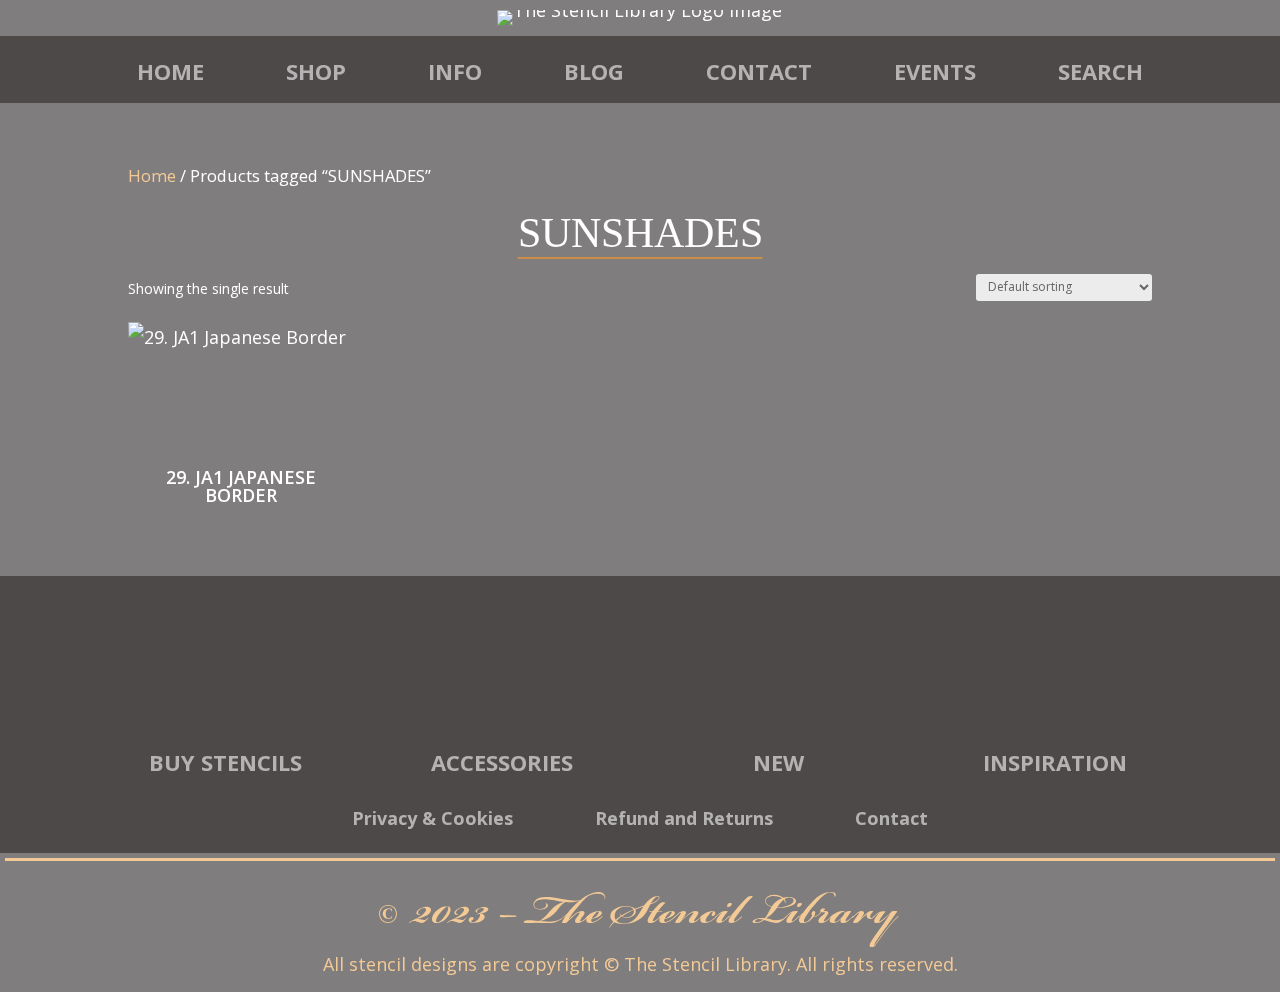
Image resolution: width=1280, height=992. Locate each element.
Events (935, 71)
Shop (316, 71)
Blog (594, 71)
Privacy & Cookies (432, 820)
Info (455, 71)
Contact (759, 71)
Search (1100, 71)
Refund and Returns (684, 820)
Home (170, 71)
